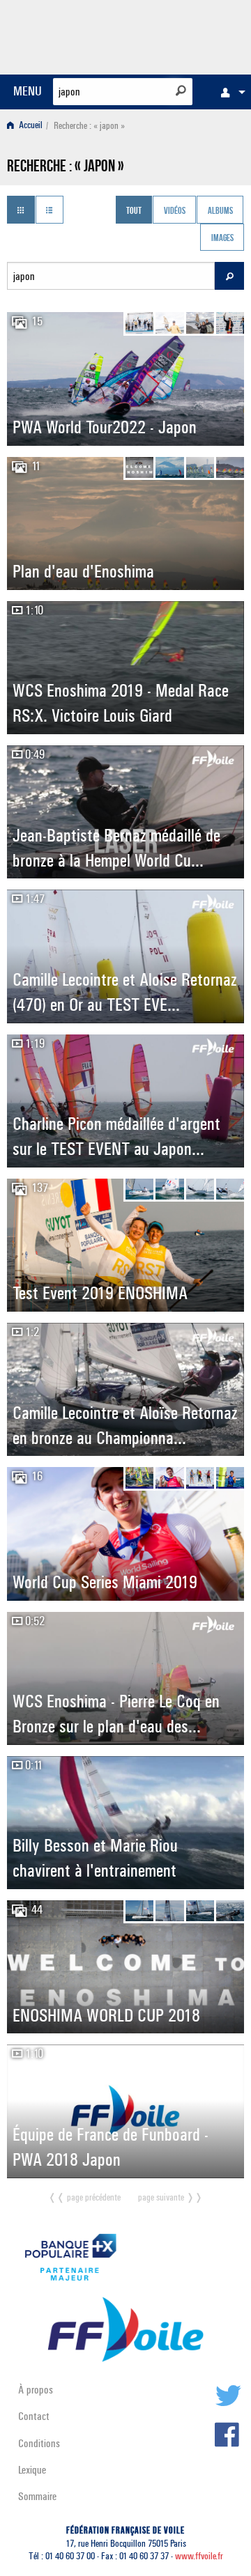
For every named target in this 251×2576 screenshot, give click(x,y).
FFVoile (178, 35)
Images (222, 239)
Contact (34, 2416)
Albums (220, 211)
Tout (134, 211)
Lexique (32, 2470)
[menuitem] (229, 92)
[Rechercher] (181, 91)
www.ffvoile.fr (199, 2556)
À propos (36, 2390)
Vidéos (175, 211)
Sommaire (37, 2496)
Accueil (30, 126)
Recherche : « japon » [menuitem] (89, 126)
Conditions (39, 2443)
